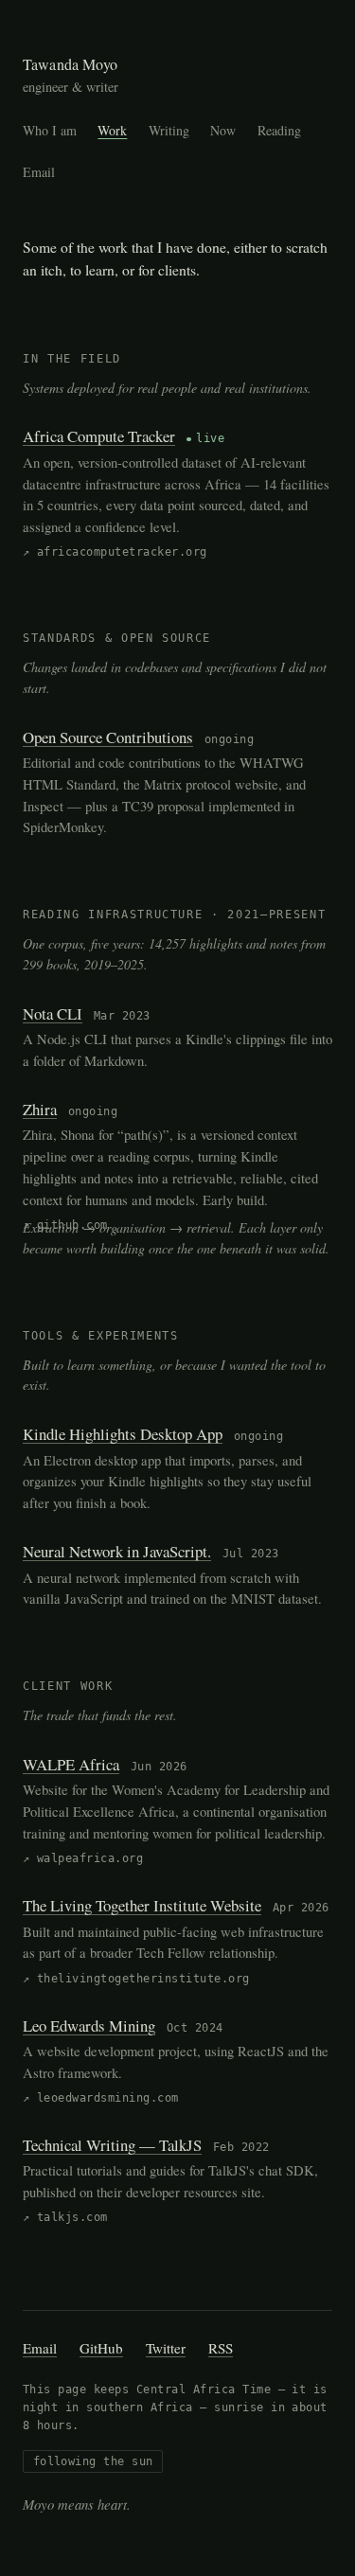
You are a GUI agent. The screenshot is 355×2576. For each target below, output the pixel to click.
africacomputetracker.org (122, 552)
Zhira (40, 1109)
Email (39, 172)
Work (112, 130)
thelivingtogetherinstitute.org (143, 1979)
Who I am (50, 130)
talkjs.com (72, 2217)
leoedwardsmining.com (108, 2098)
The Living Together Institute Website (142, 1905)
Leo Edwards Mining (89, 2025)
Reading (279, 130)
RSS (221, 2348)
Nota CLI (53, 1013)
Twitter (166, 2348)
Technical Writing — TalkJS (112, 2145)
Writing (169, 130)
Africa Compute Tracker (99, 436)
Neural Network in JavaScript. (117, 1551)
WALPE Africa (71, 1764)
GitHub (101, 2348)
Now (223, 130)
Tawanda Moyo (70, 64)
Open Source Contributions (108, 737)
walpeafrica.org (90, 1858)
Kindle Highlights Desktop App (123, 1434)
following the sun (93, 2461)
